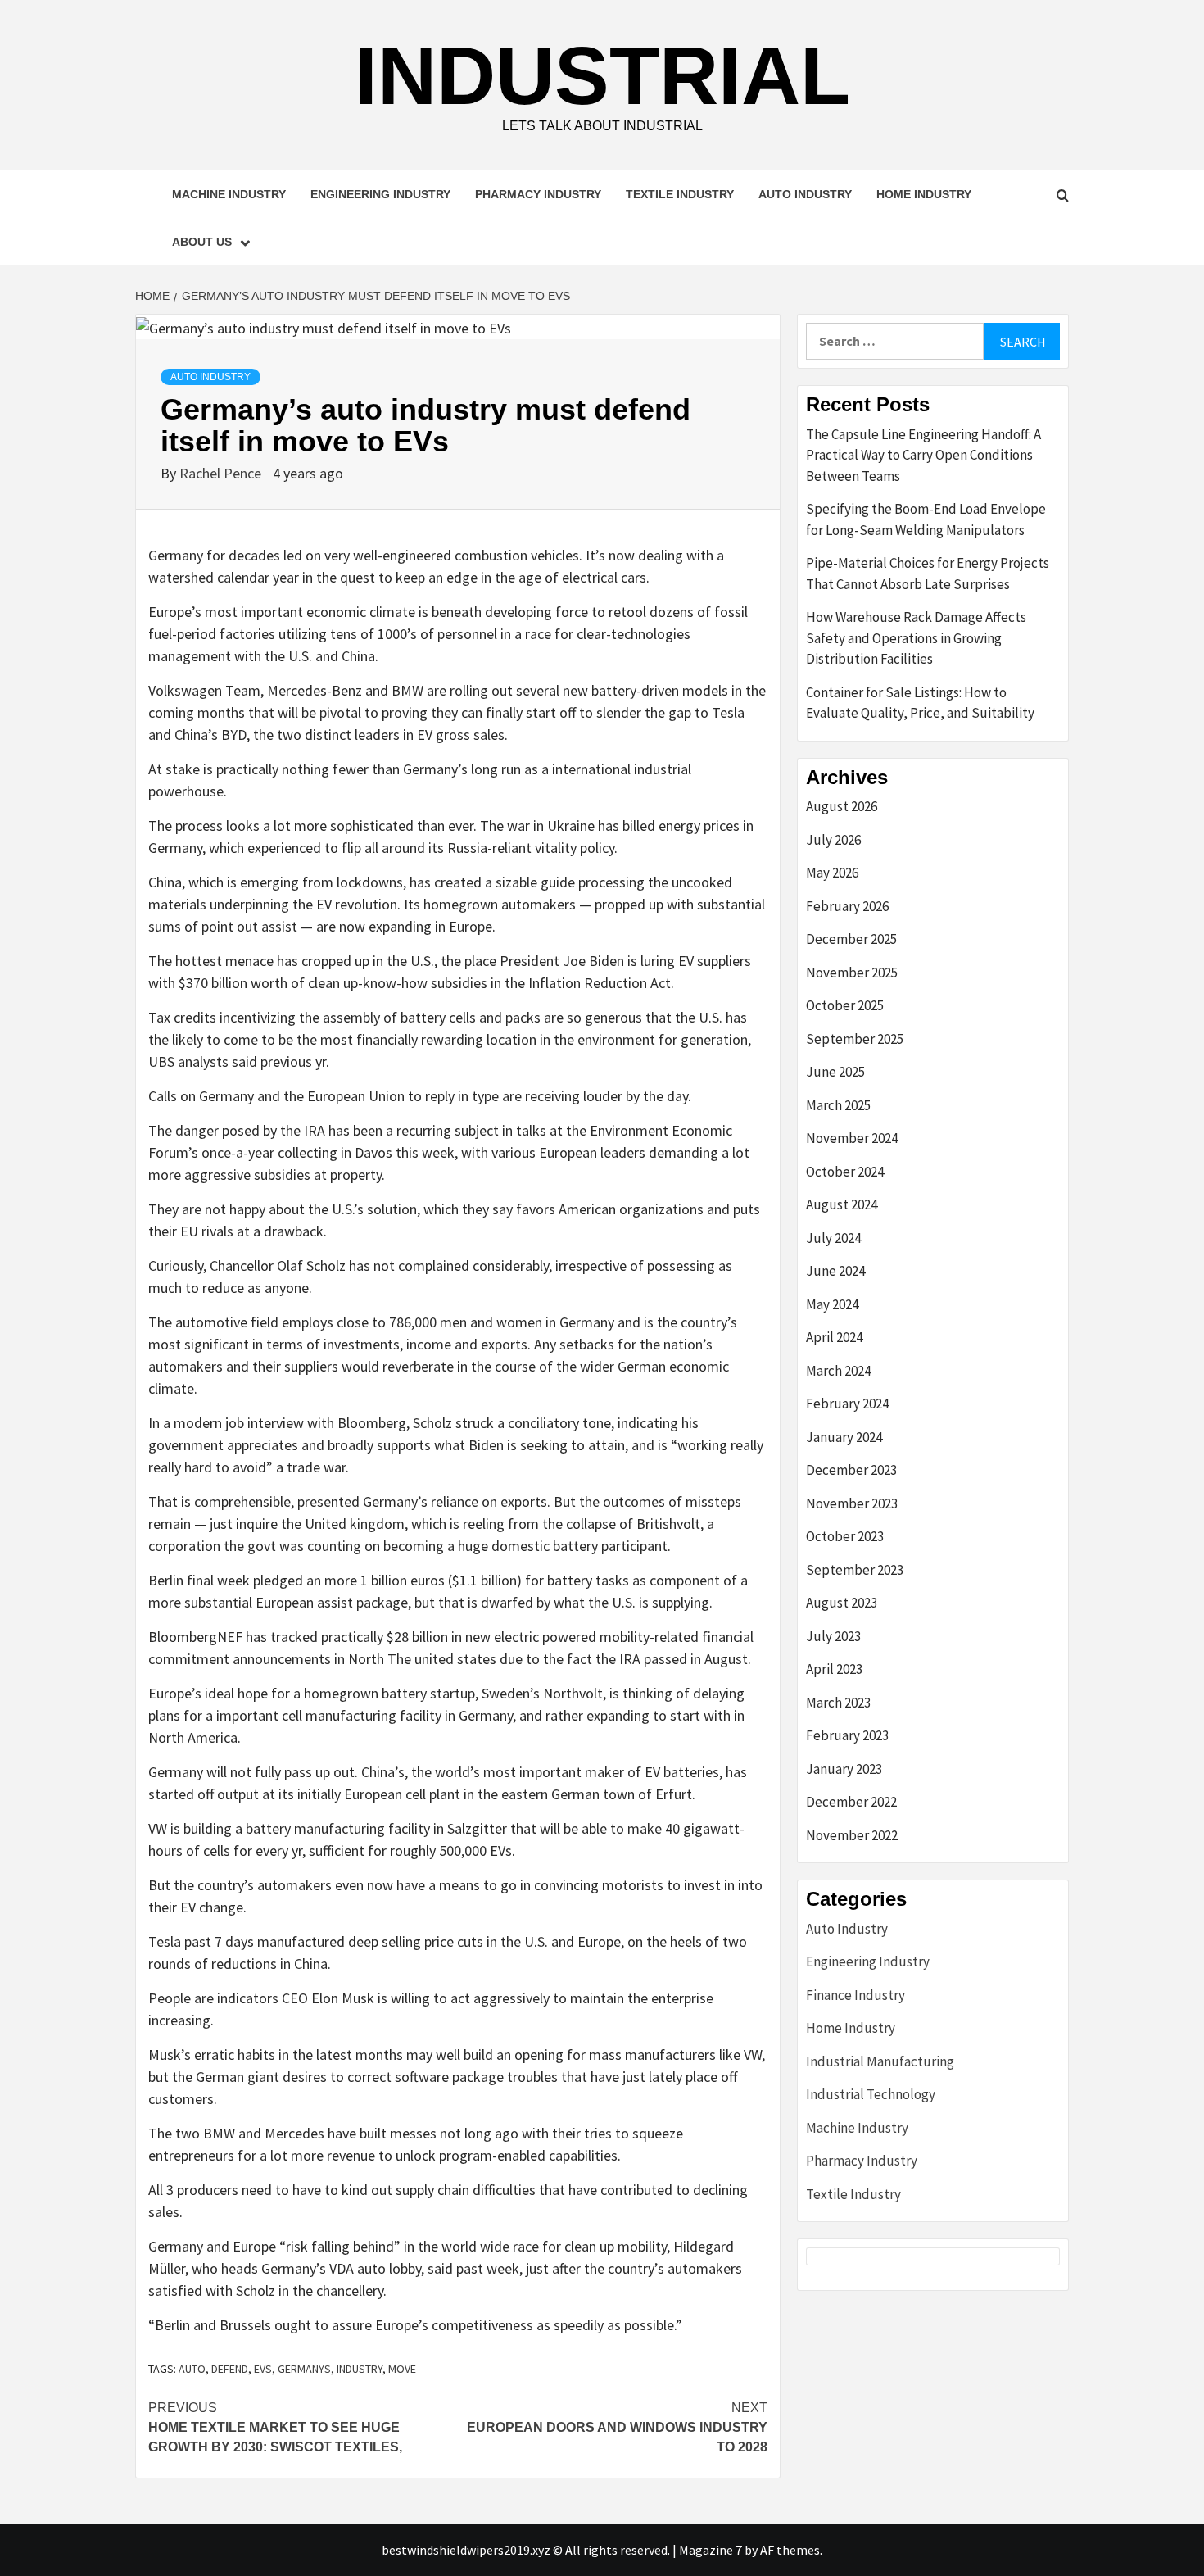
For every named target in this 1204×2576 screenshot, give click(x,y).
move (402, 2369)
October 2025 (845, 1005)
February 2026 (847, 906)
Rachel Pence (222, 473)
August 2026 (842, 806)
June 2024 (835, 1271)
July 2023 (833, 1636)
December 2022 (851, 1802)
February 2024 (847, 1404)
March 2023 (838, 1703)
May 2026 (832, 873)
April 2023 (834, 1669)
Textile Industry (680, 194)
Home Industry (924, 194)
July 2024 (833, 1238)
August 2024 (842, 1204)
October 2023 (845, 1536)
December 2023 (851, 1470)
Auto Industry (805, 194)
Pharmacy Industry (538, 194)
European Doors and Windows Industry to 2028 (617, 2427)
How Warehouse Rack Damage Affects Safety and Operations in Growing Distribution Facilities (916, 638)
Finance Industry (855, 1995)
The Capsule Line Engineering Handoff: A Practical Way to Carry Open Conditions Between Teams (923, 455)
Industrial (602, 75)
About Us (202, 242)
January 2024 (844, 1437)
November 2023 (852, 1503)
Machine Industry (229, 194)
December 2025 (851, 939)
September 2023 (855, 1570)
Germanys (304, 2369)
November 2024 (852, 1138)
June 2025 (835, 1072)
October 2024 (845, 1172)
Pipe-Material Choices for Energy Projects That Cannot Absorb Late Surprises (928, 574)
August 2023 (842, 1603)
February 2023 (847, 1735)
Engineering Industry (380, 194)
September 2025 (855, 1039)
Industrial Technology (871, 2094)
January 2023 (844, 1769)
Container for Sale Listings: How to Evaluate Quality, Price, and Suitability (920, 703)
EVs (263, 2369)
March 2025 (838, 1105)
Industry (360, 2369)
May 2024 (832, 1304)
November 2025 (852, 973)
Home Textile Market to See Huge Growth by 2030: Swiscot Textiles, (275, 2427)
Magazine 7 (711, 2550)
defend (230, 2369)
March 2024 (838, 1371)
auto (192, 2369)
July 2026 (833, 840)
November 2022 (852, 1835)
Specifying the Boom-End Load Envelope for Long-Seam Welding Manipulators (926, 519)
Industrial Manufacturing (880, 2061)
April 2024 (834, 1337)
